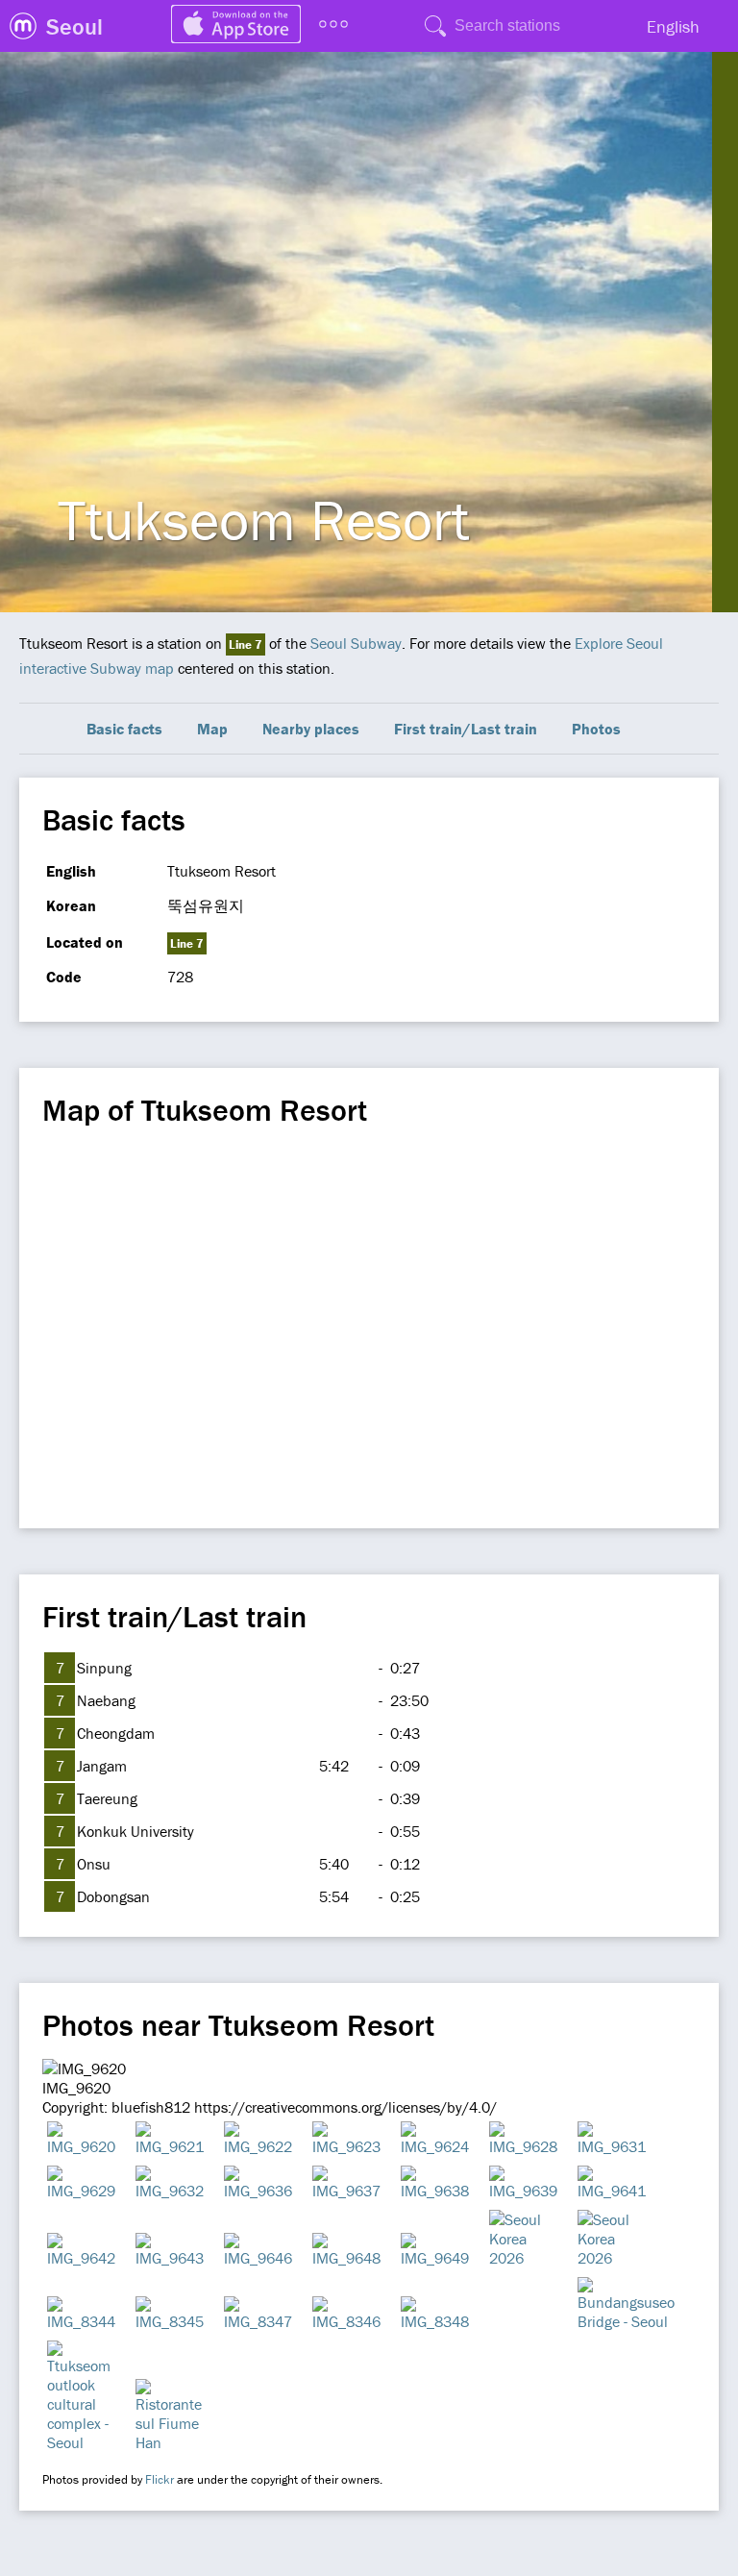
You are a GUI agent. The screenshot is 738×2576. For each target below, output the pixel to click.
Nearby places (311, 729)
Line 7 (246, 644)
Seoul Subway (356, 643)
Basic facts (124, 729)
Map (212, 729)
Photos (596, 729)
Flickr (160, 2479)
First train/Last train (466, 729)
